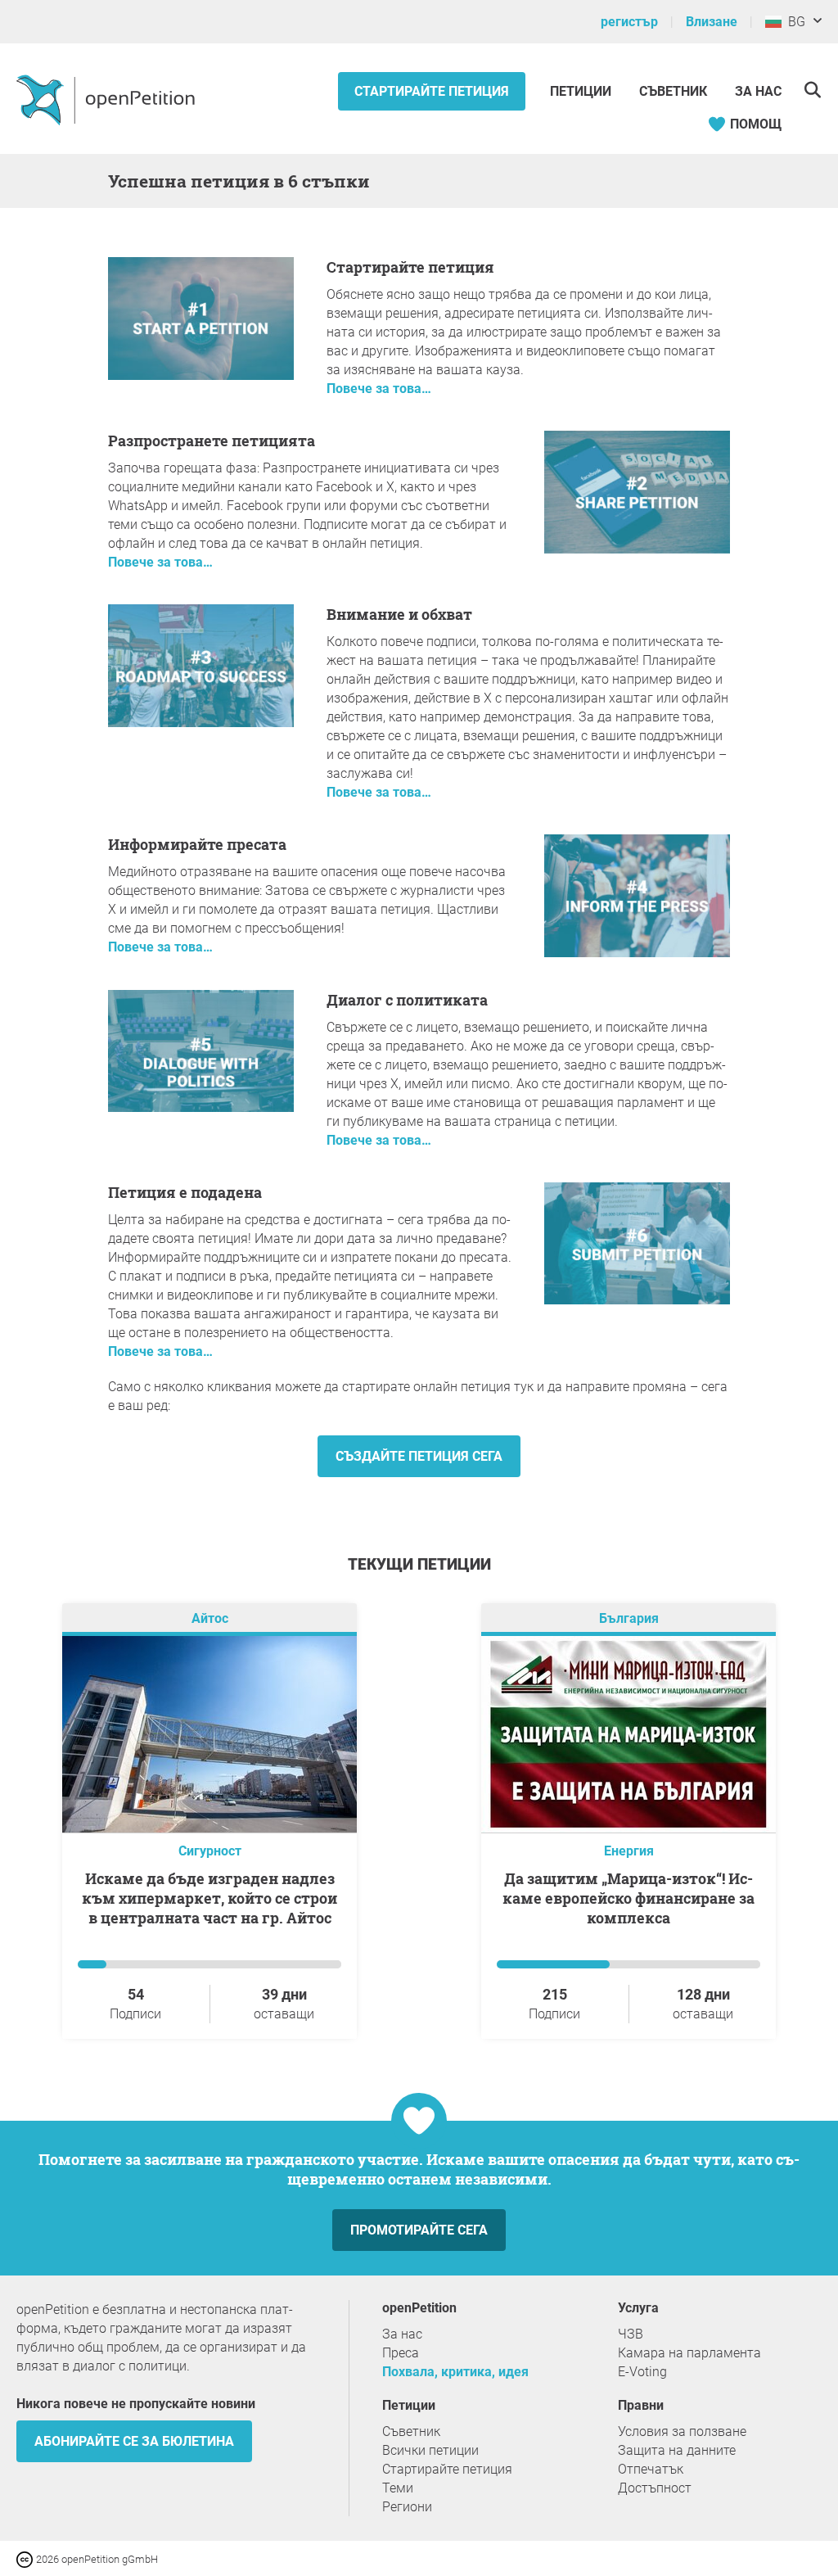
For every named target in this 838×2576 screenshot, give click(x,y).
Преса (401, 2353)
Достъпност (655, 2488)
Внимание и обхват (399, 614)
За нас (758, 91)
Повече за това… (379, 389)
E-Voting (642, 2372)
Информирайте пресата (197, 844)
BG (793, 22)
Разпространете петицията (212, 441)
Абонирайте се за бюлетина (134, 2441)
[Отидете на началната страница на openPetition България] (108, 99)
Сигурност (210, 1851)
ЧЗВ (631, 2334)
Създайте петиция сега (419, 1456)
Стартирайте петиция (432, 91)
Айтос (210, 1618)
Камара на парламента (689, 2353)
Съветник (673, 91)
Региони (407, 2507)
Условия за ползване (682, 2431)
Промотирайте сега (419, 2230)
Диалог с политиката (407, 1000)
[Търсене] (812, 90)
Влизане (712, 22)
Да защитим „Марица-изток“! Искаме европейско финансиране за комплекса (628, 1898)
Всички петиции (430, 2450)
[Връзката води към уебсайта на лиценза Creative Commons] (26, 2558)
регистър (629, 22)
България (629, 1618)
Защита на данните (677, 2450)
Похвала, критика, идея (455, 2372)
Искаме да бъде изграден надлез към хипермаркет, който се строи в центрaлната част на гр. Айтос (209, 1898)
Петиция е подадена (185, 1192)
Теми (398, 2488)
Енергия (629, 1851)
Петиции (582, 91)
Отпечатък (651, 2469)
